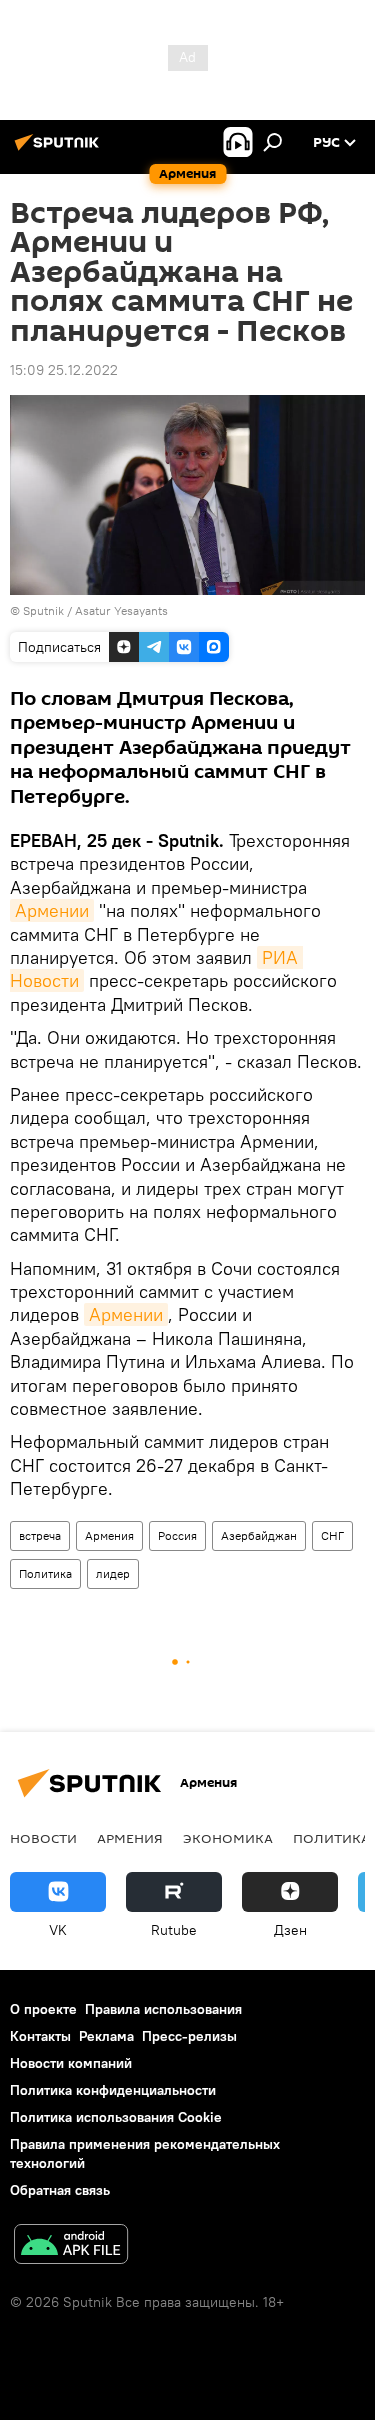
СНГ (332, 1535)
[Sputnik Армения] (60, 150)
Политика (45, 1573)
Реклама (106, 2036)
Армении (52, 910)
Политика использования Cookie (116, 2117)
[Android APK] (71, 2246)
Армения (109, 1535)
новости (43, 1838)
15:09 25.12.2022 (64, 370)
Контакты (40, 2036)
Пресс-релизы (189, 2036)
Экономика (228, 1838)
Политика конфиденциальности (113, 2090)
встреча (40, 1535)
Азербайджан (259, 1535)
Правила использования (163, 2009)
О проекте (43, 2009)
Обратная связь (60, 2190)
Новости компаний (71, 2063)
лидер (113, 1573)
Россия (177, 1535)
